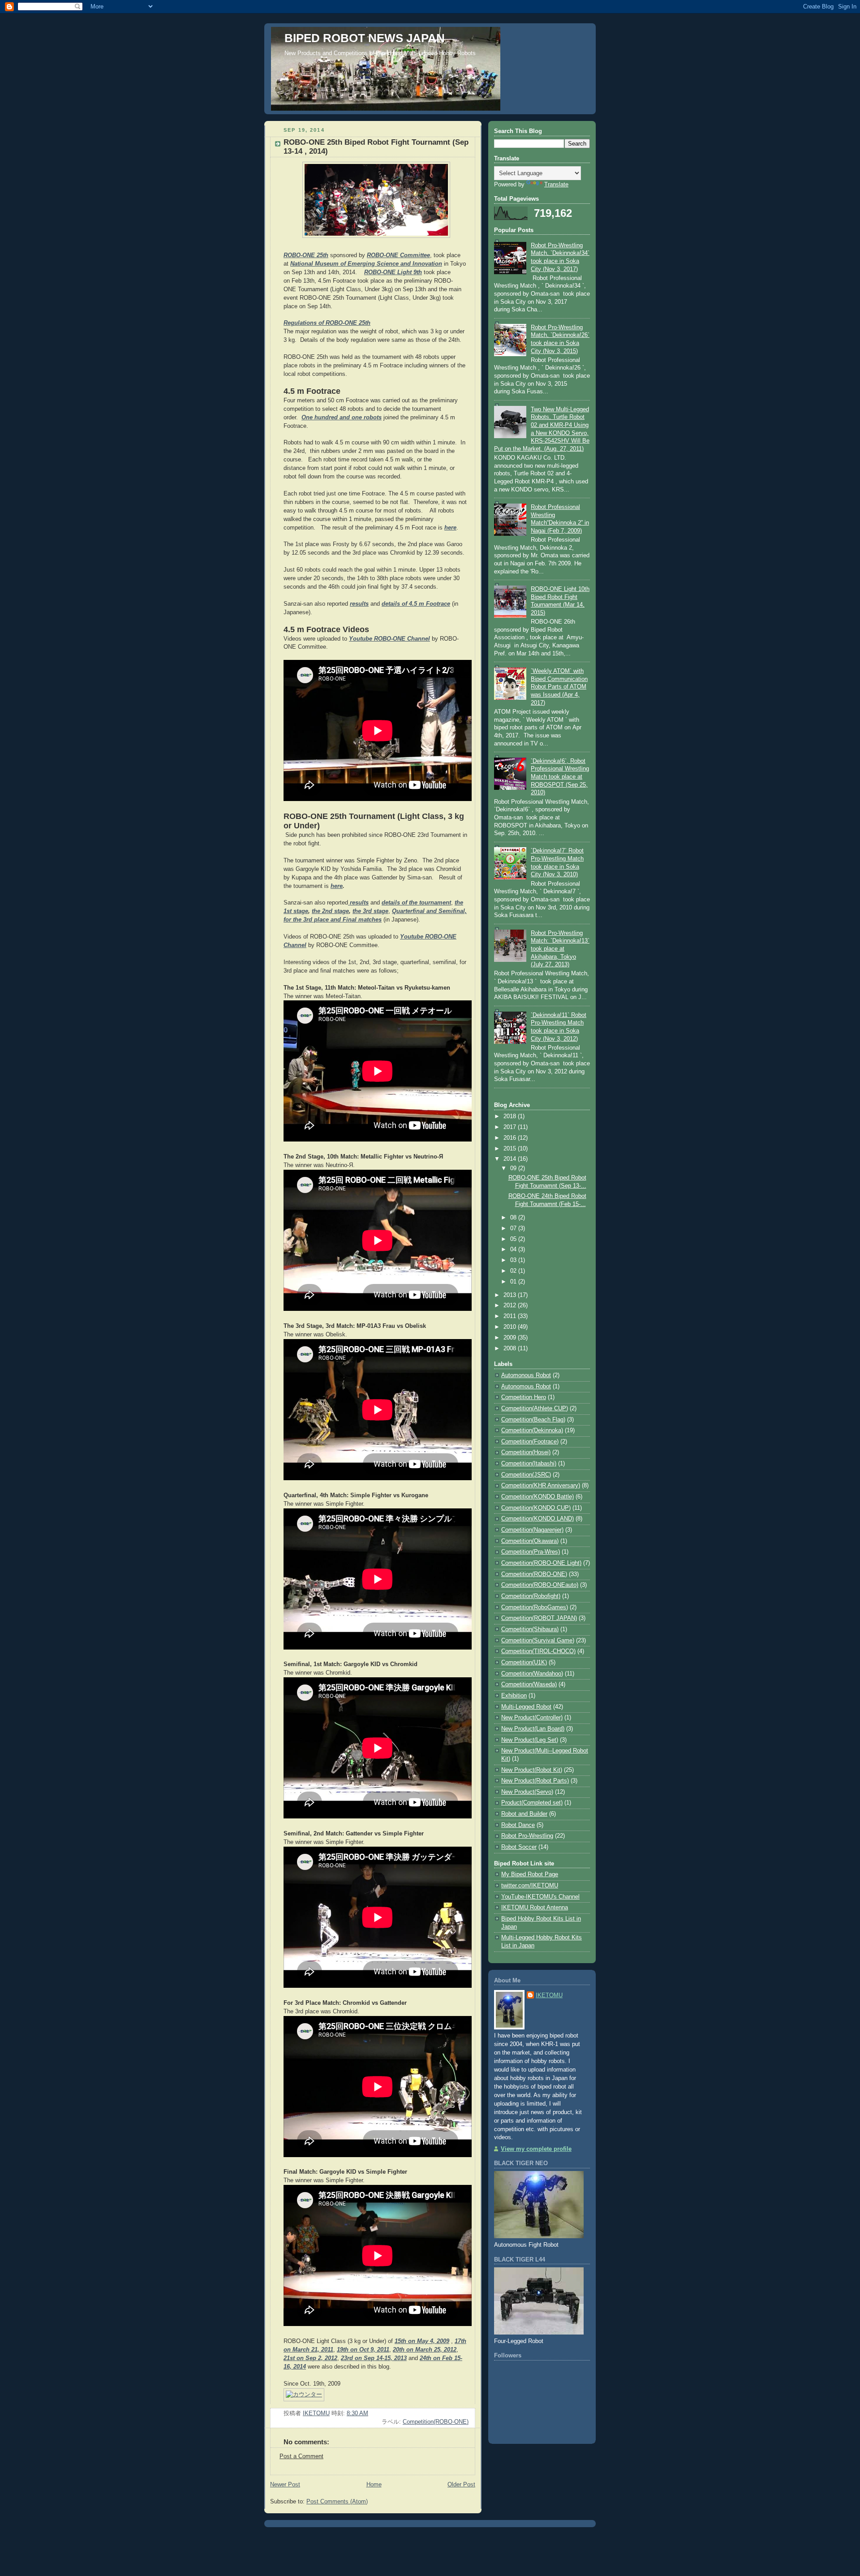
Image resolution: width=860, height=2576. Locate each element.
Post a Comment (301, 2456)
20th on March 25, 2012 (425, 2350)
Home (374, 2485)
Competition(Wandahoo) (532, 1674)
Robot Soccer (519, 1847)
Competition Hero (524, 1397)
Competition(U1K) (524, 1663)
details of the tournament (416, 903)
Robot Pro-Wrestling (527, 1836)
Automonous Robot (526, 1375)
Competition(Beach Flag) (533, 1420)
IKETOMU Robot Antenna (535, 1908)
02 (514, 1271)
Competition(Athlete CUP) (535, 1409)
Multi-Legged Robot (526, 1707)
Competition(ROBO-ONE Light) (541, 1563)
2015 (511, 1149)
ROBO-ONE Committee (398, 255)
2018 (511, 1116)
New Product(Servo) (527, 1792)
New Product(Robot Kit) (532, 1770)
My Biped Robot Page (530, 1874)
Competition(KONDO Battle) (537, 1497)
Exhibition (514, 1696)
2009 (511, 1338)
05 (514, 1239)
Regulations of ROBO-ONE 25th (327, 323)
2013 (511, 1295)
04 (514, 1249)
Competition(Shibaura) (530, 1629)
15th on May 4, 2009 (422, 2341)
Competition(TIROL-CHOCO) (538, 1651)
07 (514, 1228)
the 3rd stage (370, 911)
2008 (511, 1348)
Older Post (461, 2485)
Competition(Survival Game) (538, 1641)
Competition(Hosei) (526, 1452)
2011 (511, 1316)
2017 (511, 1127)
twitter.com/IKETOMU (530, 1886)
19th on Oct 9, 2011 (363, 2350)
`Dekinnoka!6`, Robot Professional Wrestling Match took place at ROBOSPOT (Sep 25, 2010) (560, 777)
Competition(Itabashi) (529, 1464)
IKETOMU (549, 1995)
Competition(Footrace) (530, 1442)
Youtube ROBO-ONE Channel (389, 639)
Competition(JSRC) (526, 1475)
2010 (511, 1327)
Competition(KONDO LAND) (537, 1519)
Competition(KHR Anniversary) (541, 1486)
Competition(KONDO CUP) (536, 1508)
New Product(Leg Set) (530, 1740)
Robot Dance (518, 1825)
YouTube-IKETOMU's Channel (540, 1897)
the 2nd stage (330, 911)
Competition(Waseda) (529, 1684)
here (450, 528)
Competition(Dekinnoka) (532, 1430)
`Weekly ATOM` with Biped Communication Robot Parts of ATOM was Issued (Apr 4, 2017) (559, 687)
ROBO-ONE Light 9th (393, 272)
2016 (511, 1138)
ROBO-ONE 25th (306, 255)
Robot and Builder (524, 1814)
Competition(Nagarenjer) (532, 1530)
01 (514, 1282)
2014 (511, 1159)
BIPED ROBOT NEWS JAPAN (365, 38)
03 (514, 1260)
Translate (556, 185)
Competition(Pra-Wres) (531, 1552)
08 (514, 1218)
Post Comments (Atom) (337, 2502)
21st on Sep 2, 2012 (310, 2358)
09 (514, 1168)
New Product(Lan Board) (533, 1729)
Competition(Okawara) (530, 1541)
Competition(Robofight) (531, 1596)
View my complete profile (536, 2149)
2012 (511, 1305)
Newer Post (285, 2485)
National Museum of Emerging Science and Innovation (366, 264)
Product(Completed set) (532, 1803)
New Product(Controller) (532, 1718)
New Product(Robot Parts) (535, 1781)
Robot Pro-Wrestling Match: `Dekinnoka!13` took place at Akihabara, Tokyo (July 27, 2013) (560, 949)
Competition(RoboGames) (535, 1607)
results (359, 604)
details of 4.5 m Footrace (416, 604)
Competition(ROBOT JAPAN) (539, 1618)
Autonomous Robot (526, 1387)
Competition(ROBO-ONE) (436, 2422)
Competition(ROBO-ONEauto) (540, 1585)
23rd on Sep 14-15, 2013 (374, 2358)
